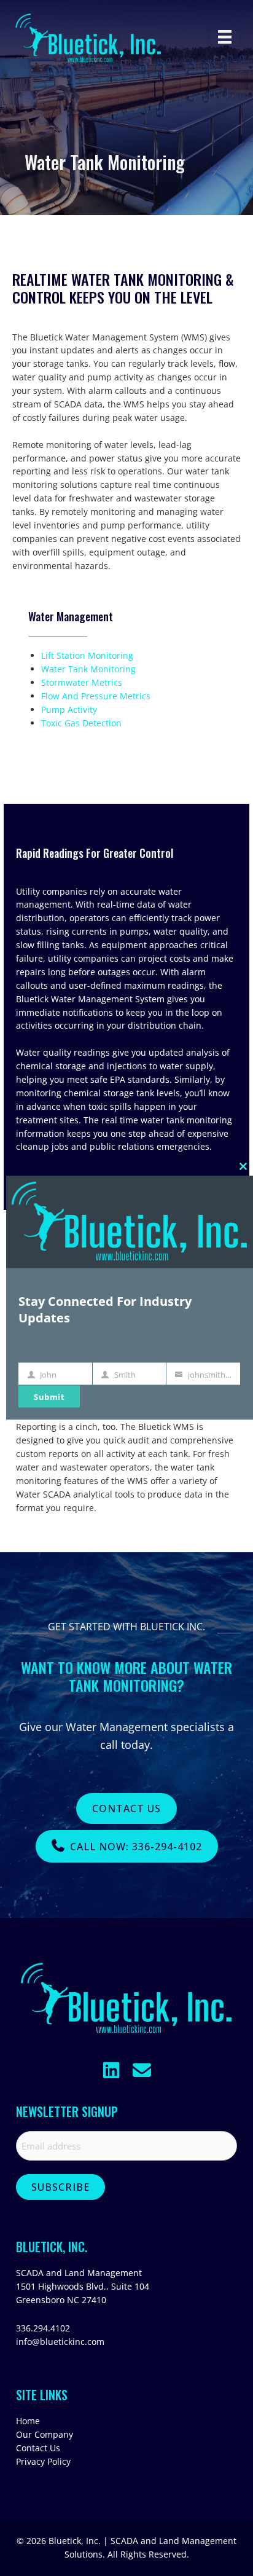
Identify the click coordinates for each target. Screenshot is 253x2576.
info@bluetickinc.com (60, 2342)
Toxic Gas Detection (81, 723)
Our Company (45, 2434)
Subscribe (60, 2187)
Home (28, 2421)
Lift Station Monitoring (87, 655)
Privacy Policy (43, 2461)
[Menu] (225, 37)
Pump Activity (69, 709)
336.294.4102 (43, 2328)
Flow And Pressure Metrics (96, 696)
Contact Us (38, 2448)
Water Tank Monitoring (88, 669)
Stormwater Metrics (82, 682)
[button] (111, 2070)
